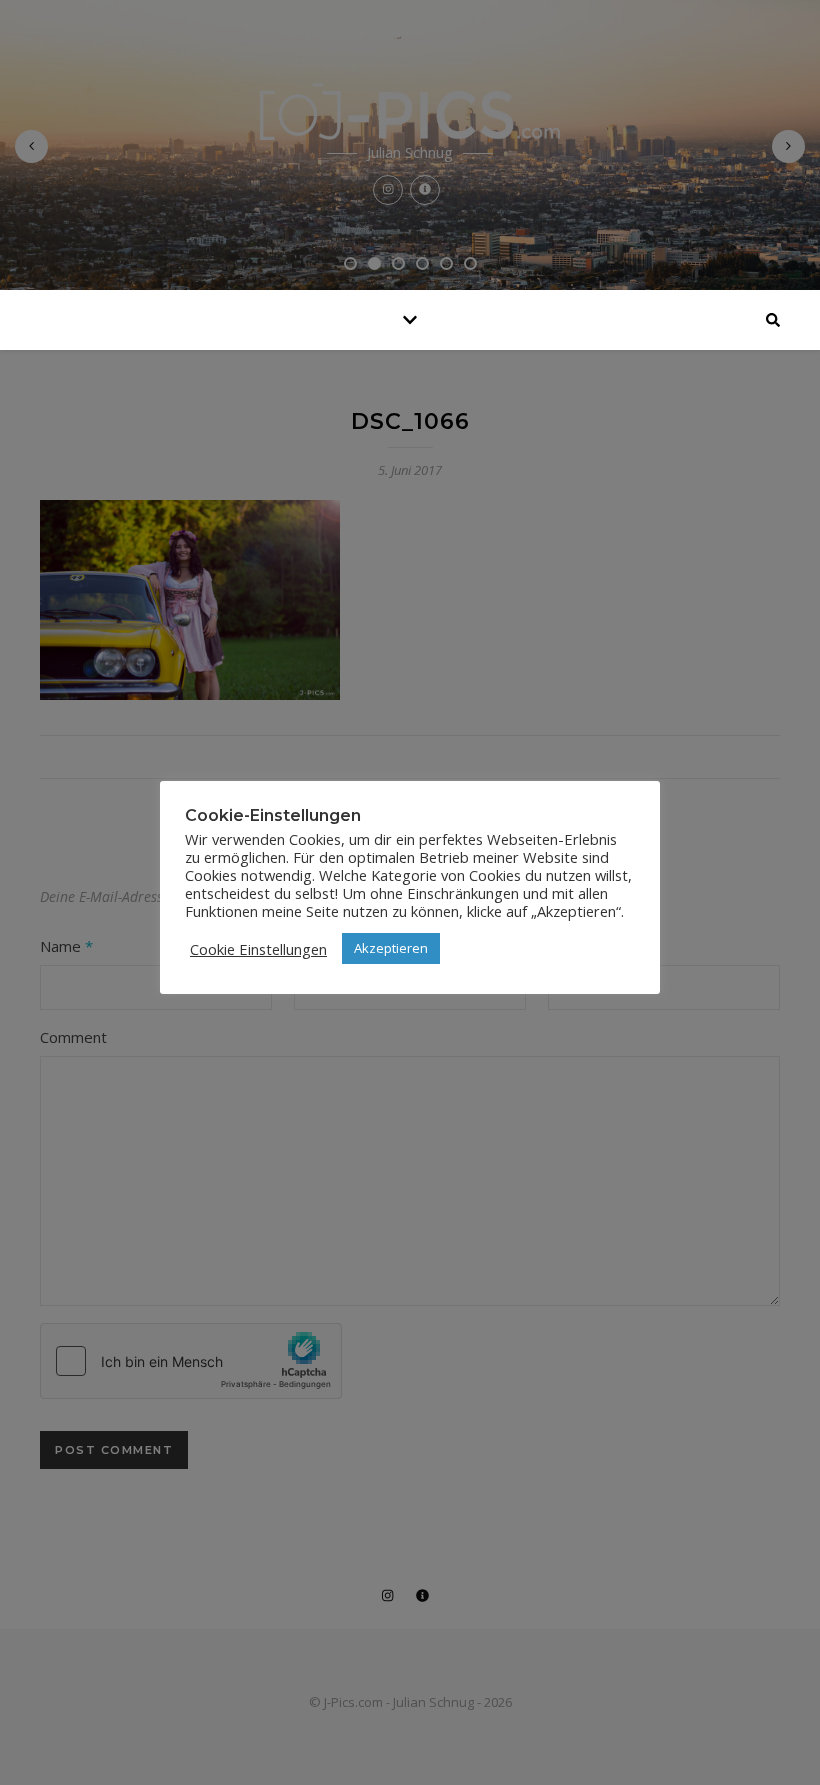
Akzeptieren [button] (391, 948)
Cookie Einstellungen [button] (258, 949)
